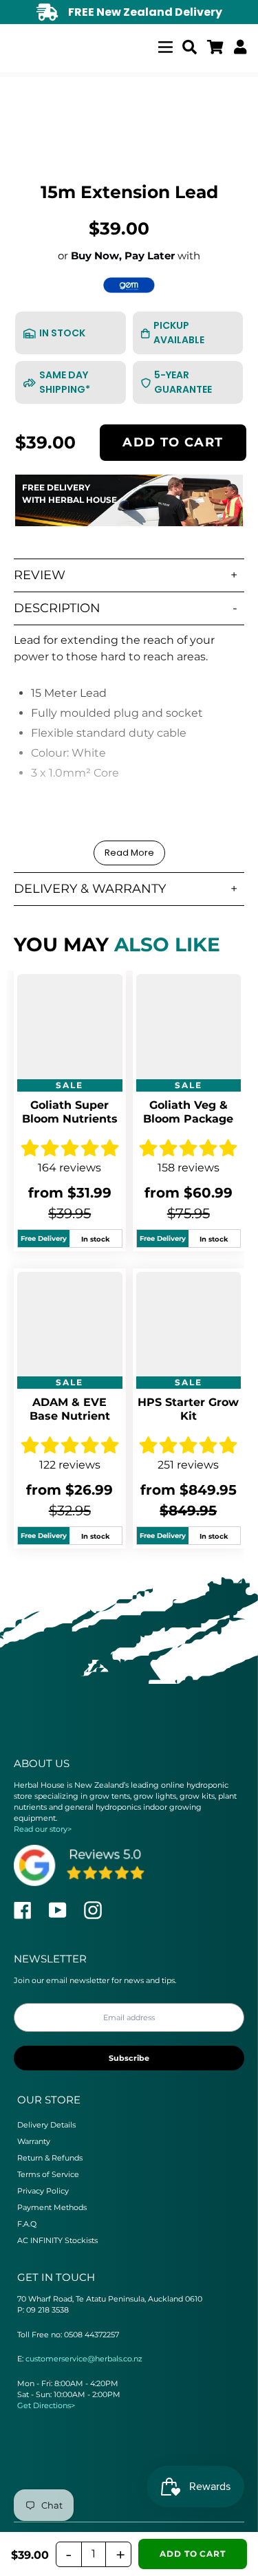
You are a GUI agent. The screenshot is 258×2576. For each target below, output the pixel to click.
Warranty (34, 2141)
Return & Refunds (50, 2158)
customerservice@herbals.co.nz (84, 2359)
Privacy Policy (43, 2191)
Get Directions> (46, 2405)
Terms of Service (48, 2174)
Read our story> (43, 1829)
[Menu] (165, 45)
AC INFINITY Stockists (57, 2240)
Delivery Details (46, 2125)
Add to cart (173, 442)
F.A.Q (27, 2224)
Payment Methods (52, 2207)
